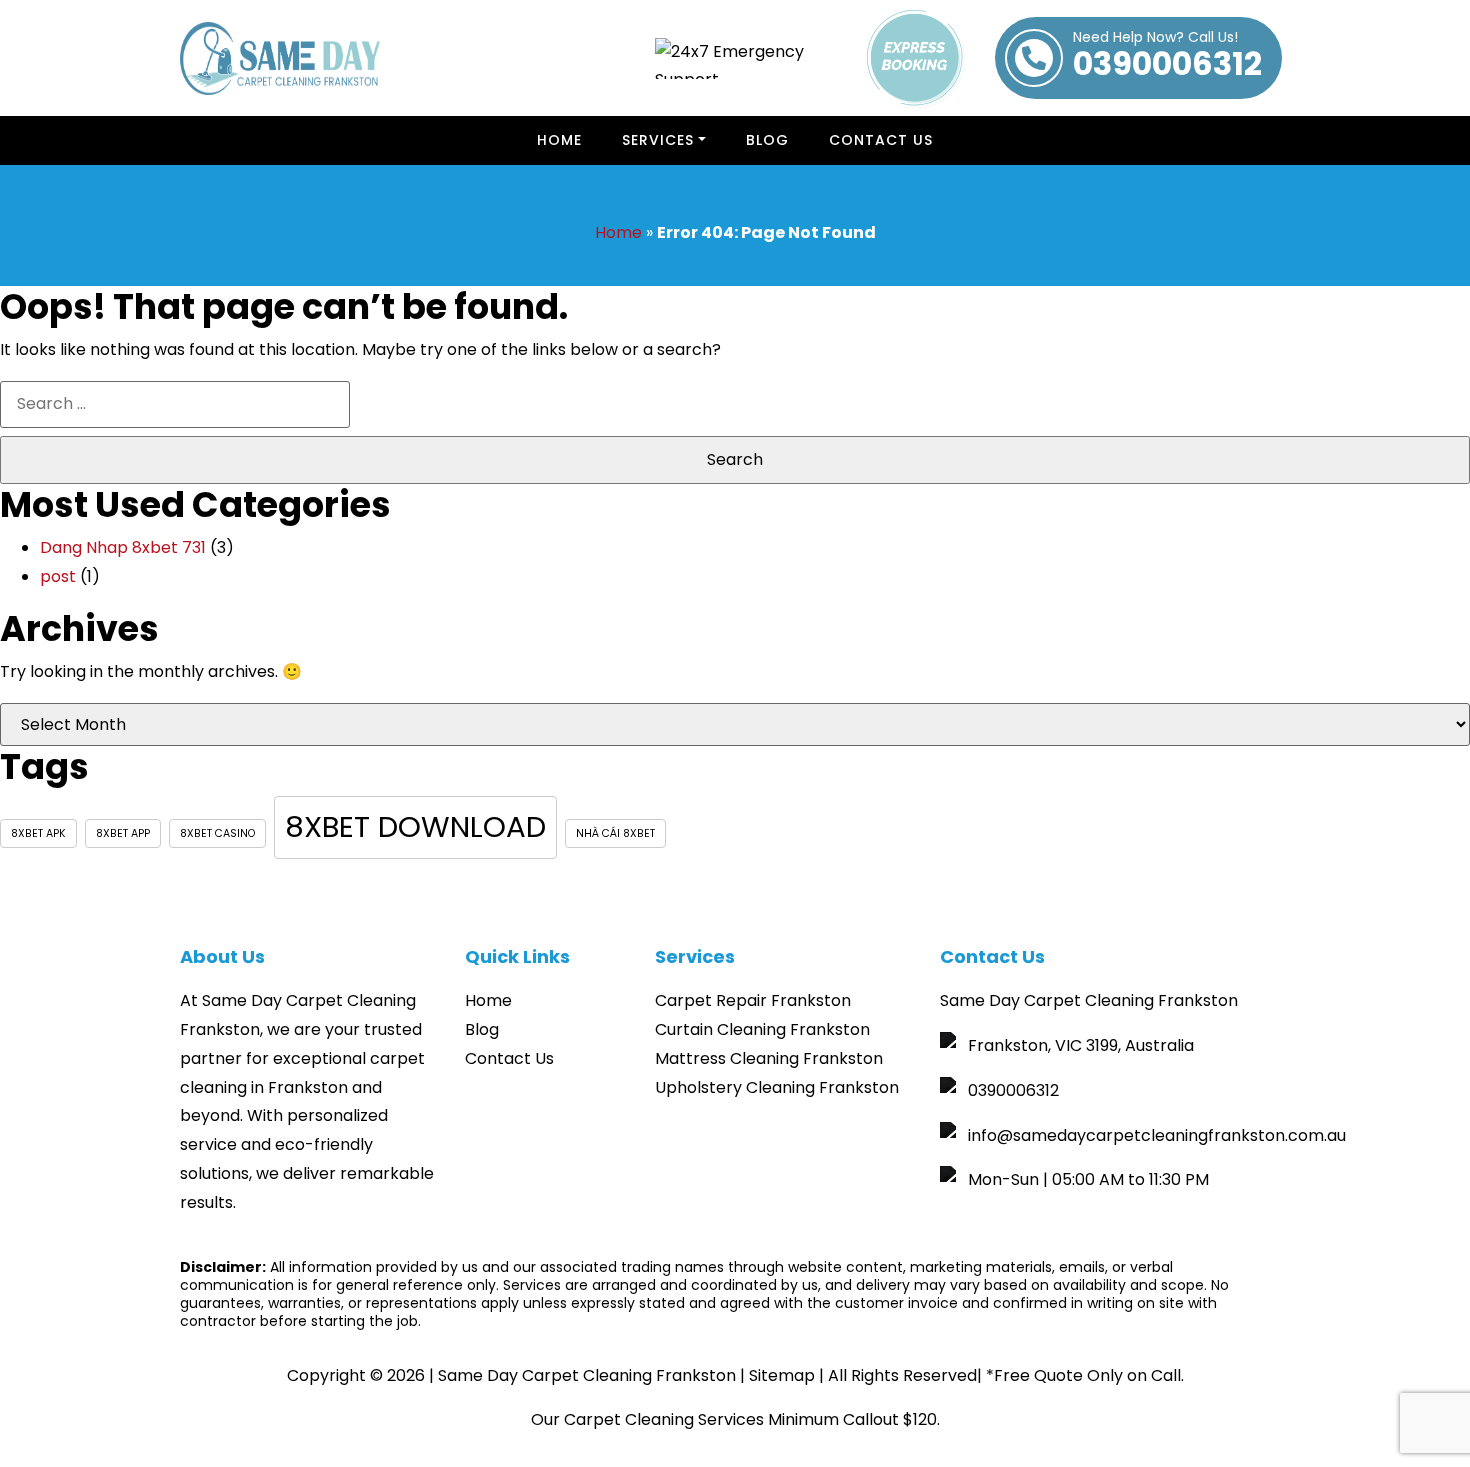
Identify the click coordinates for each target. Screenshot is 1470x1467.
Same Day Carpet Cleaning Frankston (587, 1375)
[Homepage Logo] (280, 58)
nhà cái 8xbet (615, 833)
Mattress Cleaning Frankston (769, 1058)
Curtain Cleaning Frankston (762, 1029)
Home (559, 140)
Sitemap (782, 1375)
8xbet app (123, 833)
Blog (482, 1029)
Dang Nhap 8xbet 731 (123, 547)
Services (658, 140)
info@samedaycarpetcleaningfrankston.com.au (1157, 1135)
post (58, 576)
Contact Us (881, 140)
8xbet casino (217, 833)
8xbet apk (38, 833)
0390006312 (1167, 58)
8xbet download (415, 826)
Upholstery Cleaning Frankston (777, 1087)
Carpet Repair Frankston (753, 1000)
